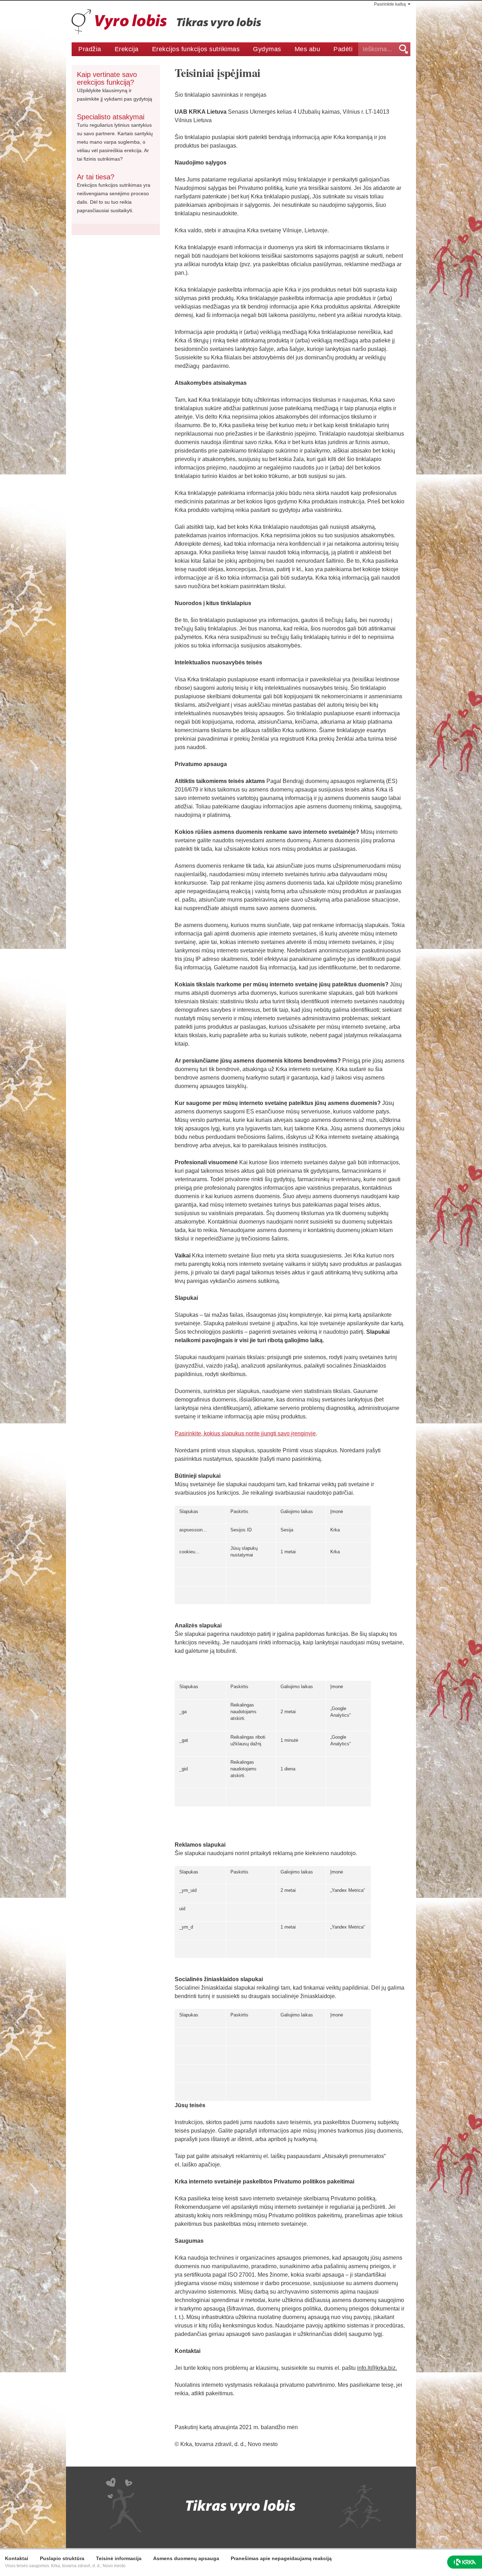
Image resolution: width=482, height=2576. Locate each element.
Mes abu (307, 49)
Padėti (343, 49)
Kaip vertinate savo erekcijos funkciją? (107, 78)
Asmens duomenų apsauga (186, 2558)
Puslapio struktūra (62, 2558)
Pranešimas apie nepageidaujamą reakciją (281, 2558)
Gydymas (267, 49)
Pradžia (90, 49)
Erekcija (127, 49)
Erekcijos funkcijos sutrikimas (196, 49)
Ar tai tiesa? (96, 177)
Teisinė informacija (119, 2558)
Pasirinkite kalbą (390, 4)
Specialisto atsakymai (111, 117)
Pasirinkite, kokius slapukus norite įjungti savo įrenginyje (245, 1433)
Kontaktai (17, 2558)
